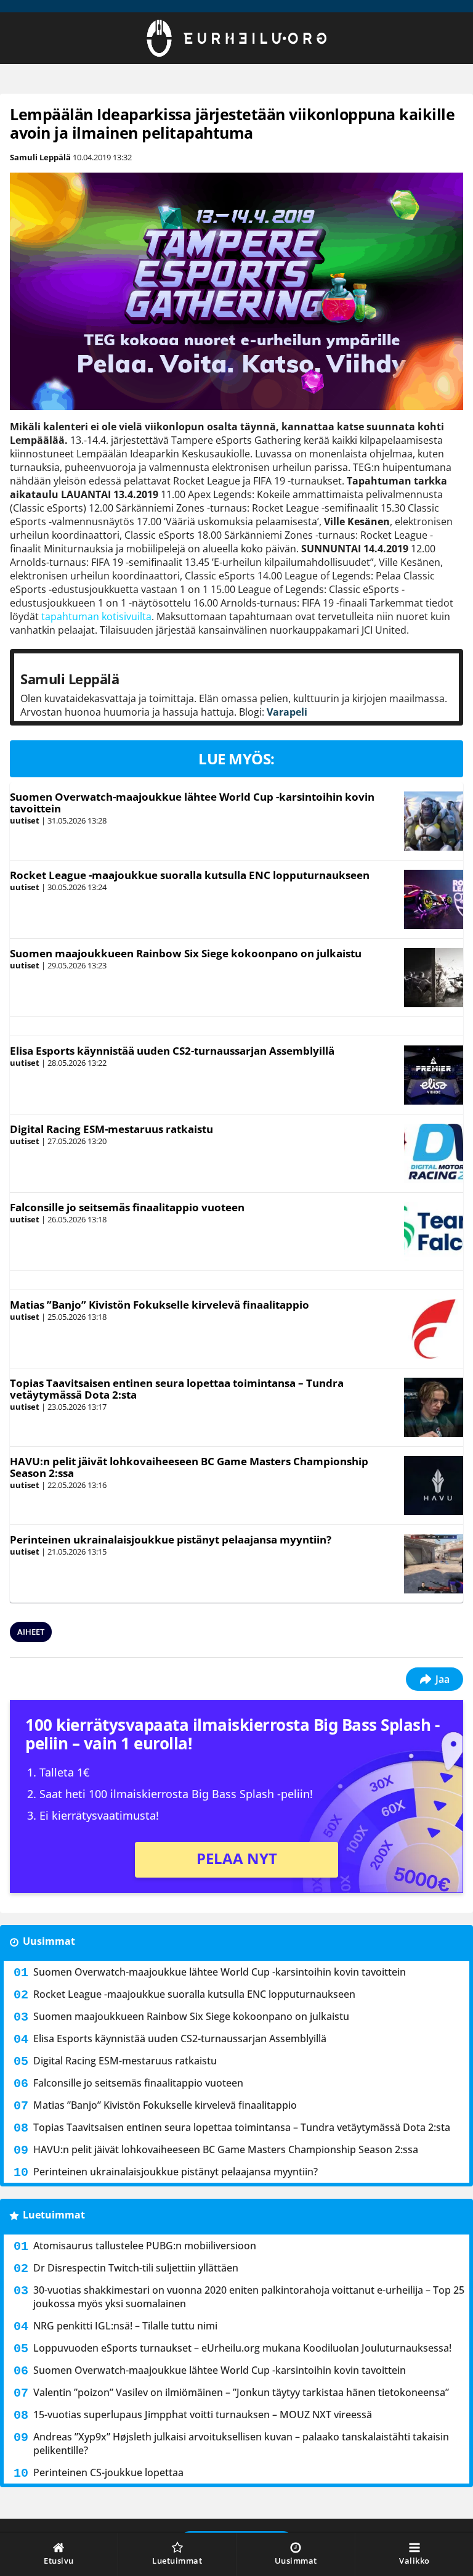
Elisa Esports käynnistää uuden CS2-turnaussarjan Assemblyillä (172, 1051)
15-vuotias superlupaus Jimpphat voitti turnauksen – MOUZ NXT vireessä (203, 2414)
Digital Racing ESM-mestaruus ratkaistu (111, 1129)
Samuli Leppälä (40, 157)
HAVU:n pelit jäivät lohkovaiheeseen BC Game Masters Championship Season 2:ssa (189, 1467)
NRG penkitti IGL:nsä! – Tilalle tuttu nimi (125, 2326)
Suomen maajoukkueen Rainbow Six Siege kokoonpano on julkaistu (186, 953)
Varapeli (287, 712)
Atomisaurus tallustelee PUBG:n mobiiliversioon (145, 2246)
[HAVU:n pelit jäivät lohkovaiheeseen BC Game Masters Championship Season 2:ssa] (433, 1486)
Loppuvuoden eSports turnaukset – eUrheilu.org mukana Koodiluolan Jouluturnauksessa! (242, 2348)
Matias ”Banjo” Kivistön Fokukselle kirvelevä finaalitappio (160, 1305)
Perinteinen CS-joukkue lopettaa (108, 2472)
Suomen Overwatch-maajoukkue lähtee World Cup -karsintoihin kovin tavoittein (192, 803)
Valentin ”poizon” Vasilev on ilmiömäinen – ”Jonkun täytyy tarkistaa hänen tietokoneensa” (241, 2392)
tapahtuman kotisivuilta (96, 616)
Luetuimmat (54, 2215)
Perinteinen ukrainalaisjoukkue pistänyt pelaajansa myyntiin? (171, 1539)
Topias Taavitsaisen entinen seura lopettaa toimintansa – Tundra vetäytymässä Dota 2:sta (177, 1389)
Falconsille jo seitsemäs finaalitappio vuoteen (127, 1207)
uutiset (25, 820)
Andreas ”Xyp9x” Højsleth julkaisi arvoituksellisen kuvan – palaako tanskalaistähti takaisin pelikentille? (241, 2443)
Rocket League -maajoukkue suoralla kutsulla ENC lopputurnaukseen (190, 875)
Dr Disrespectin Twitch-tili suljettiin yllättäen (136, 2268)
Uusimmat (49, 1941)
